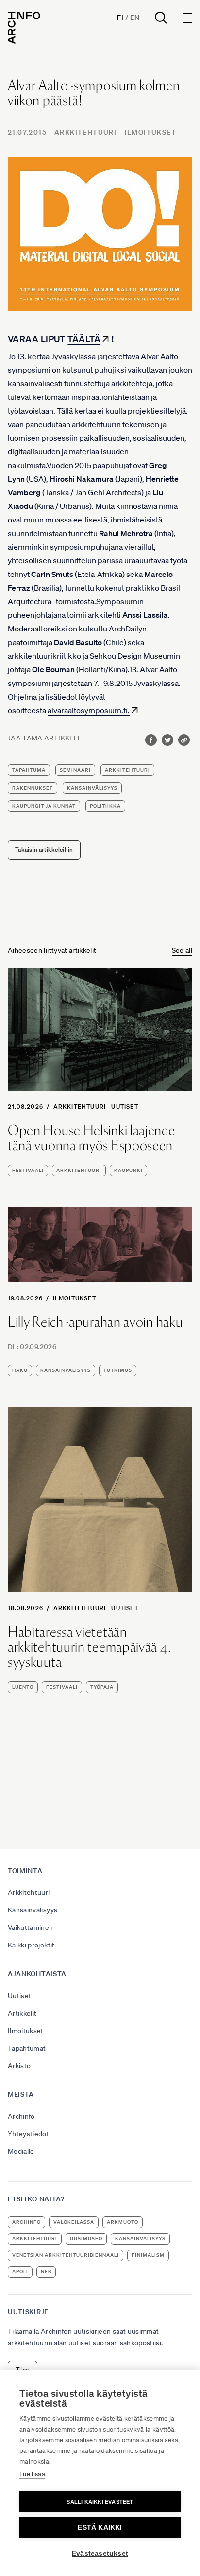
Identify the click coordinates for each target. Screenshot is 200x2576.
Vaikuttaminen (31, 1927)
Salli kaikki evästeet (100, 2502)
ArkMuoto (123, 2222)
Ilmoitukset (150, 132)
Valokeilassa (74, 2222)
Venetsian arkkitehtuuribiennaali (66, 2255)
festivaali (28, 1170)
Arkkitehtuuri (85, 132)
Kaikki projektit (31, 1945)
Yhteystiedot (28, 2134)
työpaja (102, 1687)
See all (182, 950)
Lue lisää (32, 2474)
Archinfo (21, 2116)
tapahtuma (29, 770)
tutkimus (118, 1370)
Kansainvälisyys (33, 1910)
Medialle (21, 2151)
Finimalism (148, 2255)
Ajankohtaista (37, 1974)
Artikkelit (22, 2013)
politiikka (105, 806)
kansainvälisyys (92, 788)
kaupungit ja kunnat (44, 806)
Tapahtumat (27, 2048)
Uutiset (125, 1107)
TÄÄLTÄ (84, 339)
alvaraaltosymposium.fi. (89, 710)
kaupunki (128, 1170)
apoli (20, 2272)
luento (23, 1687)
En (135, 18)
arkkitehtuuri (127, 770)
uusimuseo (86, 2239)
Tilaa (23, 2369)
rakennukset (33, 788)
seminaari (75, 770)
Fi (120, 18)
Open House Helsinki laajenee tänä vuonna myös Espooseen (92, 1138)
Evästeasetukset (100, 2553)
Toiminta (25, 1871)
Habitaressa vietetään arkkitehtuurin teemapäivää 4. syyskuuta (89, 1647)
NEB (46, 2272)
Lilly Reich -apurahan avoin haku (95, 1322)
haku (20, 1370)
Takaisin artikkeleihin (44, 850)
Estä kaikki (100, 2528)
